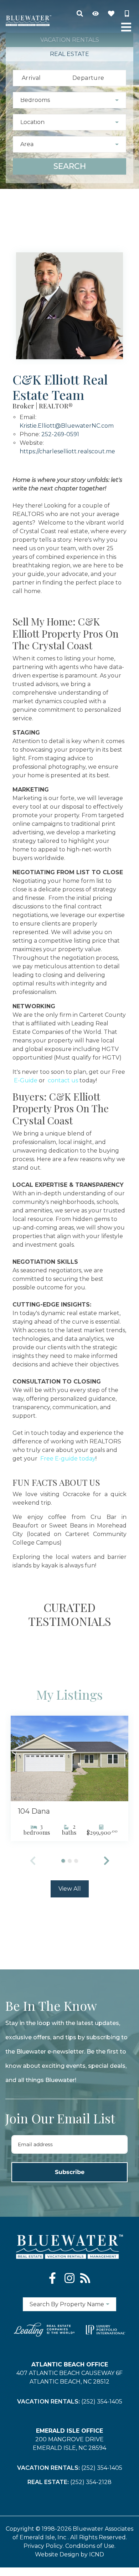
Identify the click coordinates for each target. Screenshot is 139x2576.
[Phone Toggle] (127, 14)
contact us (62, 1080)
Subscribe (70, 2172)
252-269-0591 (60, 434)
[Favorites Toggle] (111, 14)
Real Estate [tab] (69, 54)
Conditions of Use (90, 2546)
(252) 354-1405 (102, 2402)
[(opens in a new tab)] (69, 1758)
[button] (107, 1861)
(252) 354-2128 (91, 2482)
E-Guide (25, 1080)
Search (70, 166)
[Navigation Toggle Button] (126, 27)
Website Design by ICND (69, 2554)
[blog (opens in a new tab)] (85, 2278)
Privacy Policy (43, 2546)
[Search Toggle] (80, 14)
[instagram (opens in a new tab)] (69, 2278)
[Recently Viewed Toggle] (96, 14)
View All (70, 1889)
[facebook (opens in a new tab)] (54, 2278)
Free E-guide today (67, 1459)
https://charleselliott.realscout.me (67, 451)
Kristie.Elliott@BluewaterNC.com (67, 426)
